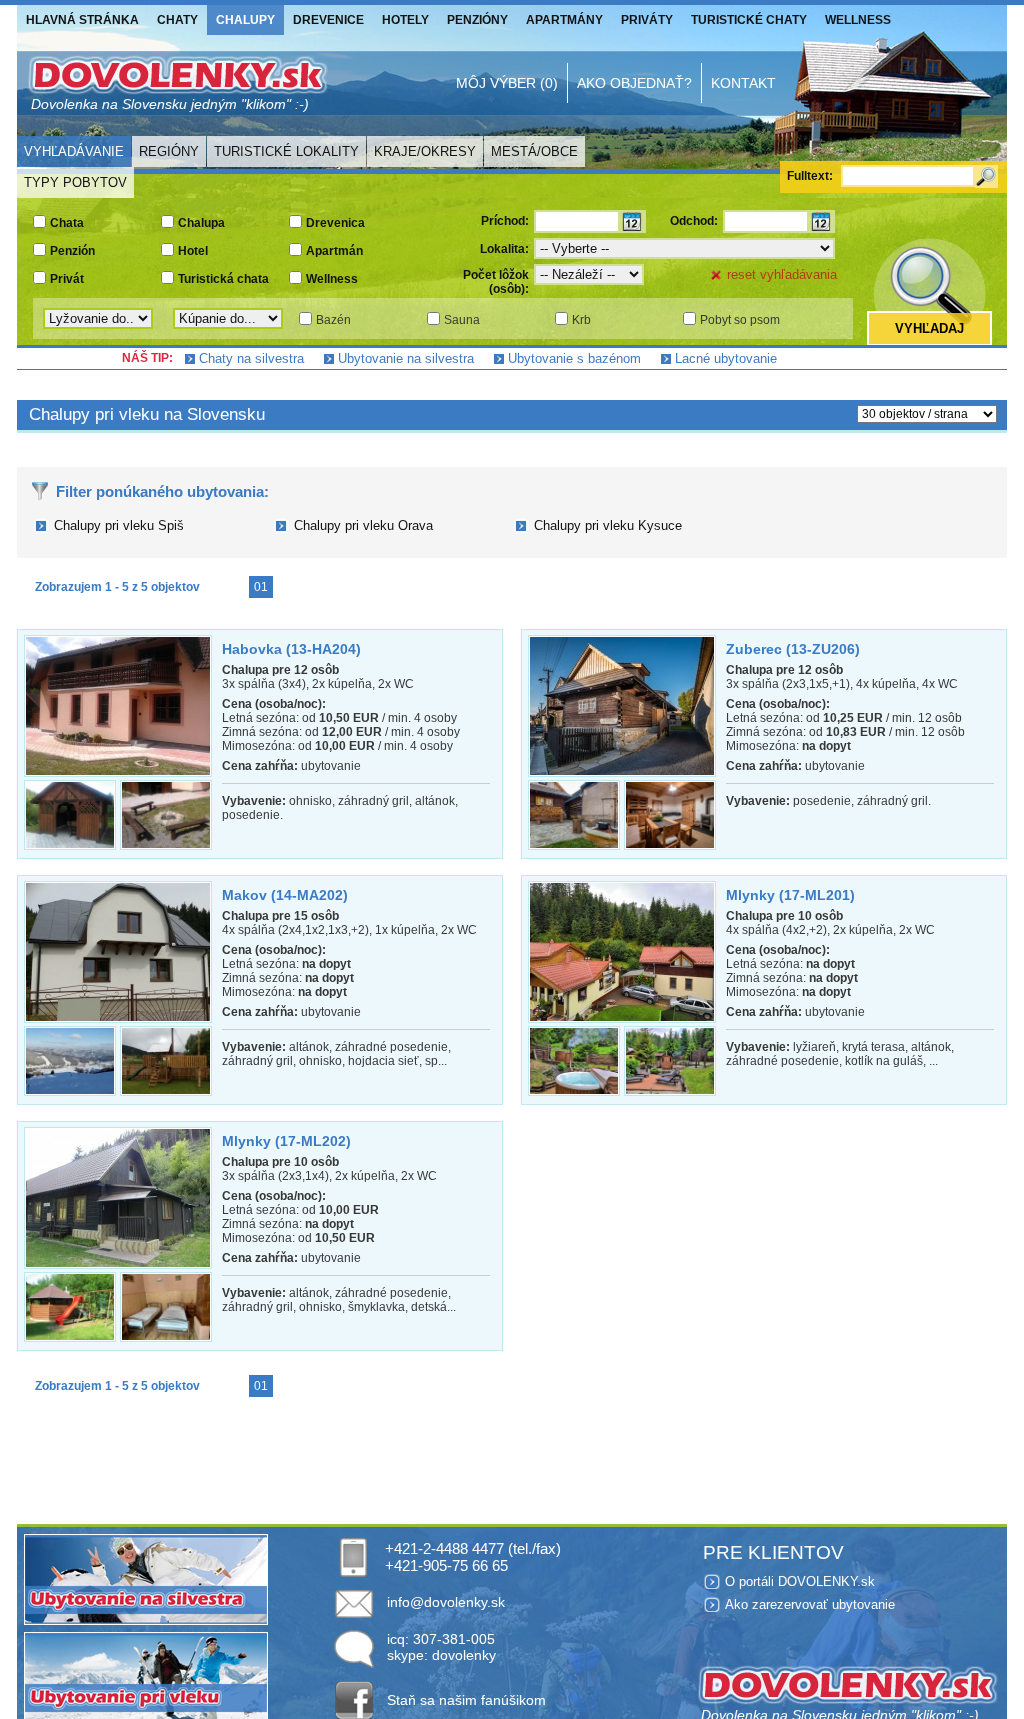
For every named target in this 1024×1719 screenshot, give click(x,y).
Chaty (177, 20)
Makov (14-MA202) (285, 895)
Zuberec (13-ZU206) (793, 649)
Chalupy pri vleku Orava (363, 525)
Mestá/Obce (534, 151)
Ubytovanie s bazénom (574, 358)
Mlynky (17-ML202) (286, 1141)
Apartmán (334, 251)
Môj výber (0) (507, 83)
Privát (67, 279)
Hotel (193, 251)
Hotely (405, 20)
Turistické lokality (286, 151)
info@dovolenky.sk (446, 1602)
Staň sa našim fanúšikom (466, 1700)
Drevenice (328, 20)
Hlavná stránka (82, 20)
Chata (67, 223)
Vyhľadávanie (74, 151)
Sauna (462, 320)
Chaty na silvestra (251, 358)
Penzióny (477, 20)
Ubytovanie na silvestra (406, 358)
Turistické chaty (749, 20)
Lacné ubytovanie (726, 358)
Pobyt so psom (740, 320)
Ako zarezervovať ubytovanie (810, 1604)
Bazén (333, 320)
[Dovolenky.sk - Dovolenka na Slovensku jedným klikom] (177, 83)
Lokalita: (504, 249)
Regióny (169, 151)
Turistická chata (223, 279)
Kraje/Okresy (425, 151)
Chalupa (201, 223)
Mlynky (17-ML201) (790, 895)
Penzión (72, 251)
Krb (581, 320)
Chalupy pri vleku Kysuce (608, 525)
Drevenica (335, 223)
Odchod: (694, 221)
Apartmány (564, 20)
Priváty (647, 20)
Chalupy (245, 20)
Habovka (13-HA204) (291, 649)
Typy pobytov (75, 182)
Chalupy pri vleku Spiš (119, 525)
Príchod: (505, 221)
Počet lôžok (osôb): (496, 282)
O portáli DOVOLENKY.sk (800, 1581)
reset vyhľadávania (782, 274)
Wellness (858, 20)
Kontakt (743, 83)
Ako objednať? (634, 83)
